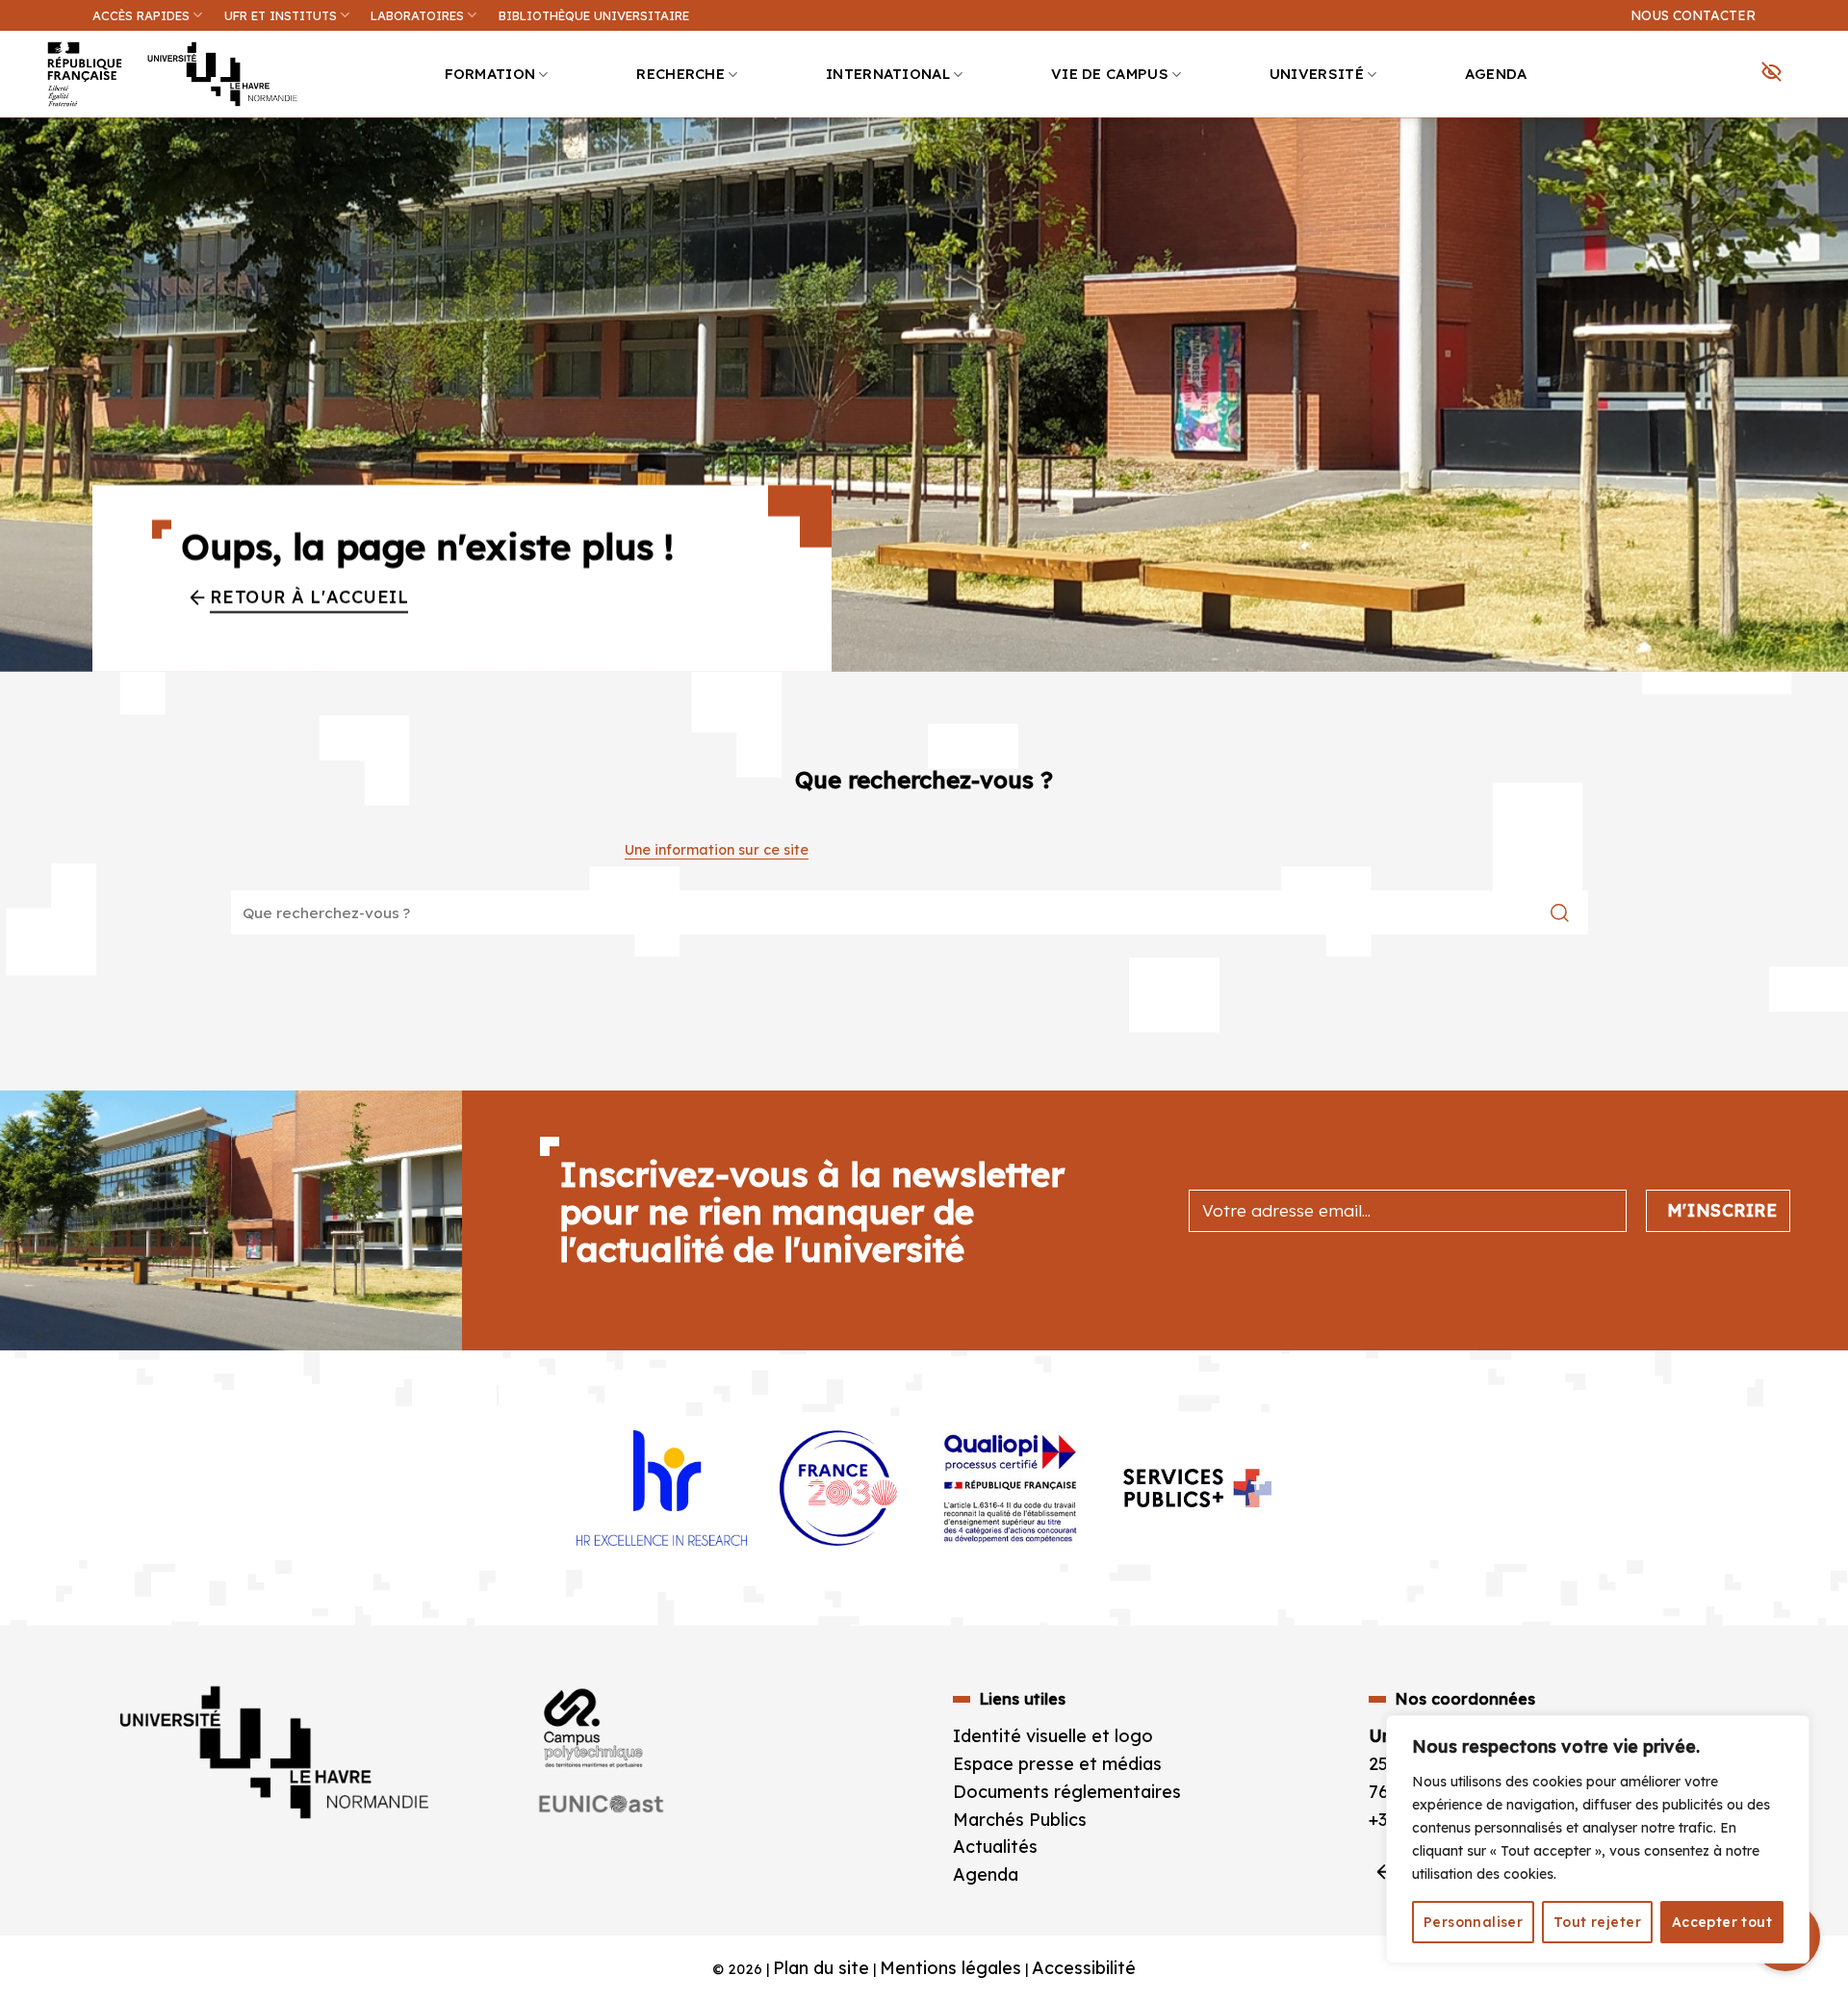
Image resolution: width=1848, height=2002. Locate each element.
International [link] (888, 74)
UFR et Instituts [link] (281, 15)
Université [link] (1317, 74)
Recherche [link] (680, 74)
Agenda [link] (1496, 74)
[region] (1598, 1839)
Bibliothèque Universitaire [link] (594, 15)
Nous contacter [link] (1693, 15)
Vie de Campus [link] (1110, 74)
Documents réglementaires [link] (1067, 1792)
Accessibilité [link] (1084, 1968)
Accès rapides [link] (141, 15)
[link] (1823, 150)
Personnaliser (1473, 1922)
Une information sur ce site (717, 850)
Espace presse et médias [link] (1057, 1764)
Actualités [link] (995, 1847)
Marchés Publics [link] (1022, 1820)
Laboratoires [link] (417, 15)
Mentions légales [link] (950, 1968)
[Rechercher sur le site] (1560, 912)
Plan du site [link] (821, 1968)
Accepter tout (1722, 1922)
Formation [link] (490, 74)
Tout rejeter (1597, 1922)
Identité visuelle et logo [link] (1053, 1736)
